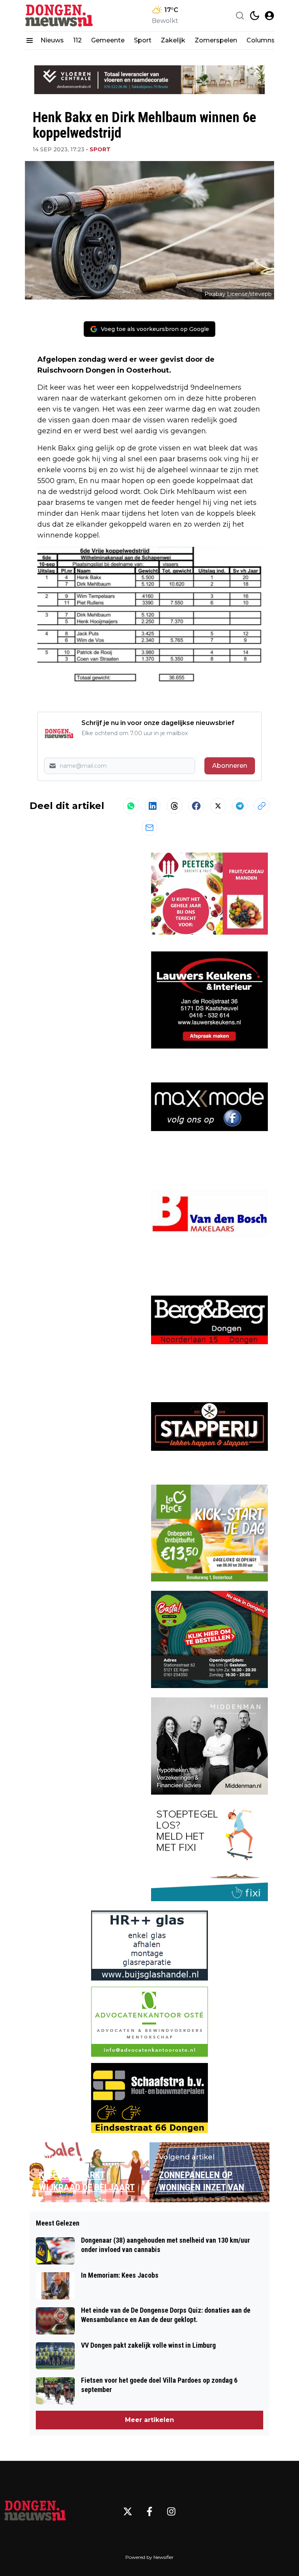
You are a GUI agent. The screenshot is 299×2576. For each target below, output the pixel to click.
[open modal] (269, 16)
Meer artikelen (149, 2420)
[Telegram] (240, 806)
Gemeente (108, 40)
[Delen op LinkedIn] (153, 806)
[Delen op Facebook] (196, 806)
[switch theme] (255, 16)
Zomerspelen (216, 40)
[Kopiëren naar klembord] (262, 806)
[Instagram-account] (171, 2511)
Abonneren (230, 766)
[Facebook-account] (149, 2511)
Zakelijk (173, 40)
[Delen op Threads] (174, 806)
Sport (143, 40)
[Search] (240, 16)
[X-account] (128, 2511)
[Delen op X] (218, 806)
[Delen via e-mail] (149, 828)
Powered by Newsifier (149, 2557)
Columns (261, 40)
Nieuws (52, 40)
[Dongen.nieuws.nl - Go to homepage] (35, 2511)
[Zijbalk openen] (30, 40)
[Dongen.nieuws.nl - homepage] (60, 16)
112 (77, 40)
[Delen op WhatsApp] (131, 806)
